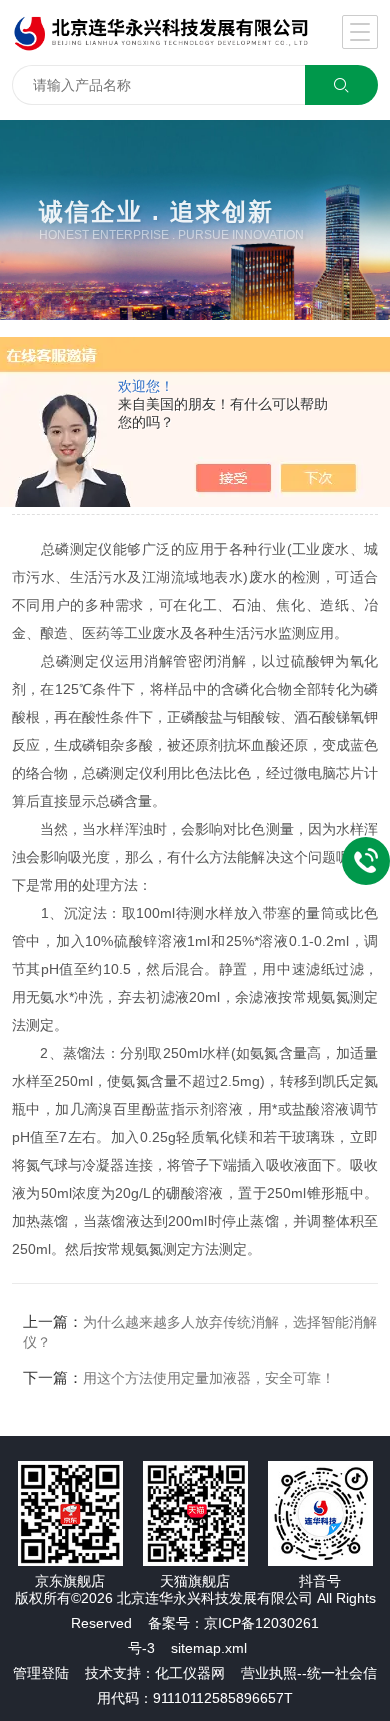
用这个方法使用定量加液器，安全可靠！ (209, 1378)
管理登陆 (41, 1673)
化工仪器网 (190, 1673)
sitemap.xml (209, 1648)
